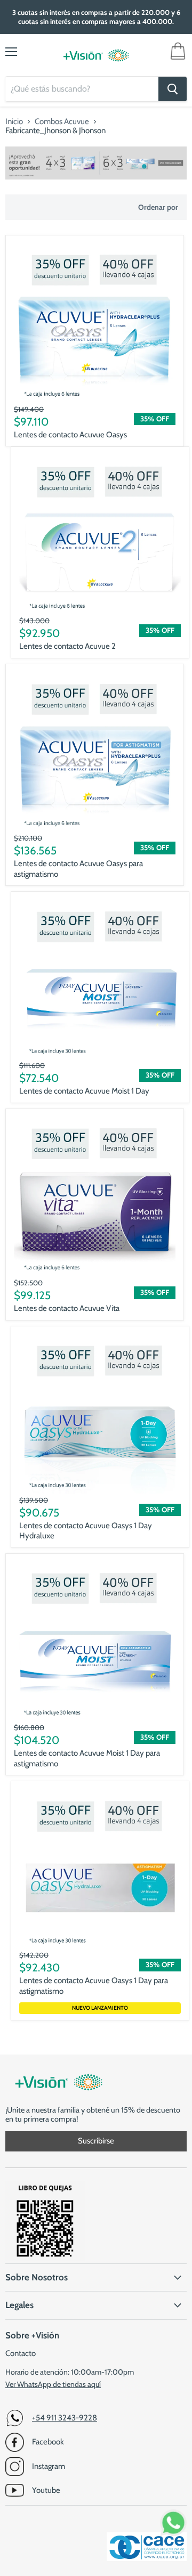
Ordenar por (158, 207)
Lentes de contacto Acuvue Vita (67, 1308)
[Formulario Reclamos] (45, 2259)
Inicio (14, 122)
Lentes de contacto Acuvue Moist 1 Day (84, 1091)
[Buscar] (173, 89)
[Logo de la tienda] (96, 55)
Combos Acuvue (62, 122)
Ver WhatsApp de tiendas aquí (53, 2384)
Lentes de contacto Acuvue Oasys (70, 435)
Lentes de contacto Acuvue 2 (67, 646)
